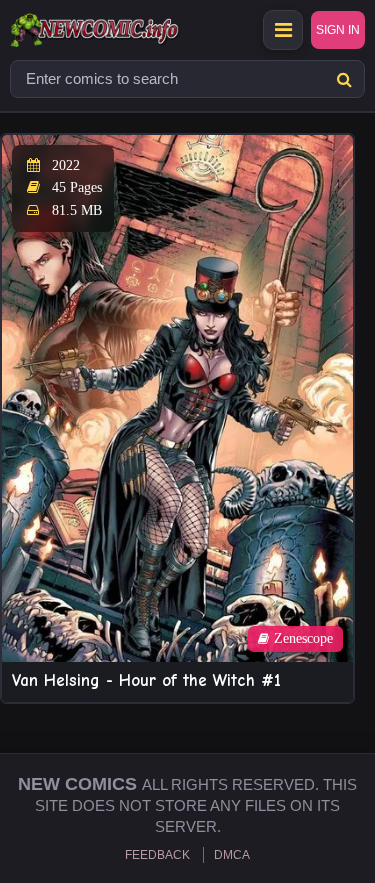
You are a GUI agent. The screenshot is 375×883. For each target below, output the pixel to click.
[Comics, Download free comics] (130, 30)
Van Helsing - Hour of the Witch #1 (146, 680)
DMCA (232, 855)
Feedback (157, 855)
